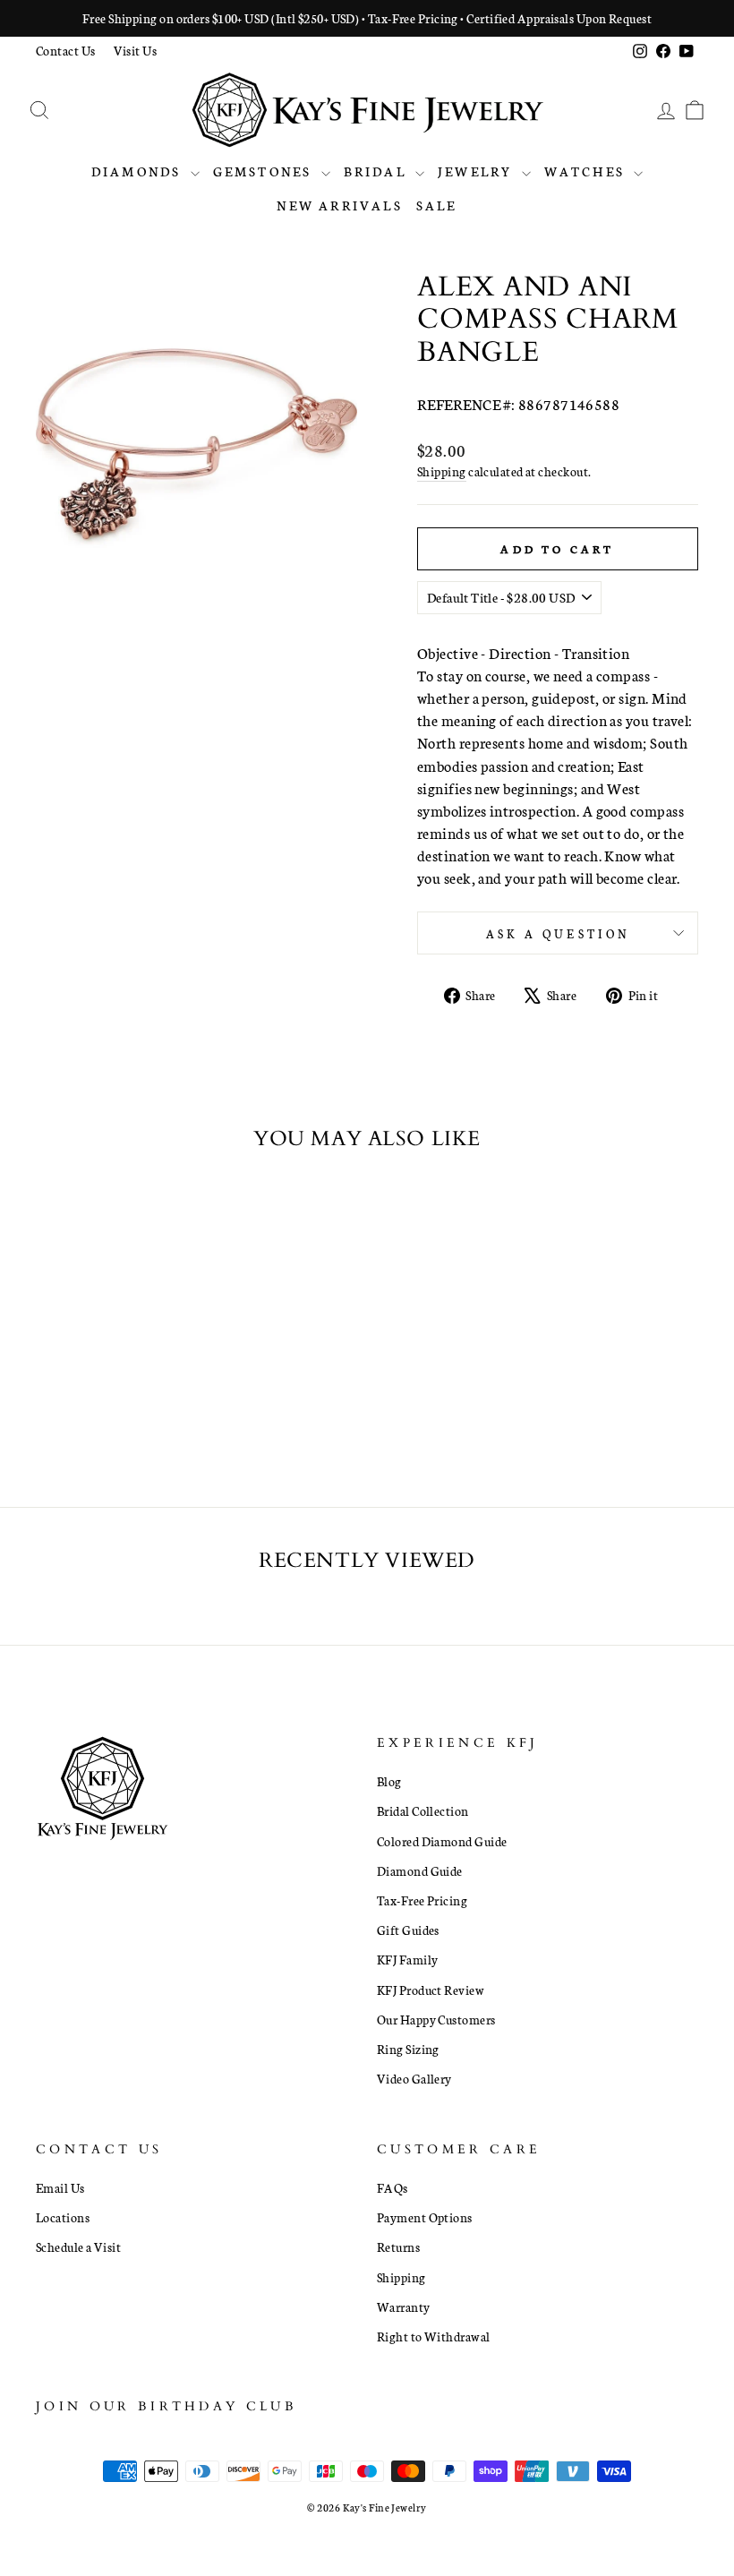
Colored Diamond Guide (442, 1841)
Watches (587, 171)
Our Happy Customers (436, 2019)
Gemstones (265, 171)
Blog (389, 1781)
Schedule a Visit (78, 2247)
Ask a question (558, 933)
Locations (63, 2217)
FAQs (393, 2187)
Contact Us (66, 50)
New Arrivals (339, 205)
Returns (398, 2247)
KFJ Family (408, 1959)
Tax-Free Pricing (422, 1900)
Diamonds (139, 171)
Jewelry (478, 171)
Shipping (442, 471)
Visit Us (136, 50)
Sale (437, 205)
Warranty (404, 2306)
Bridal (377, 171)
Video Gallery (414, 2078)
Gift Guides (408, 1930)
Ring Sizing (408, 2049)
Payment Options (425, 2217)
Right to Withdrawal (434, 2336)
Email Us (60, 2187)
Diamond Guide (420, 1870)
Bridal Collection (423, 1810)
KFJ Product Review (431, 1990)
